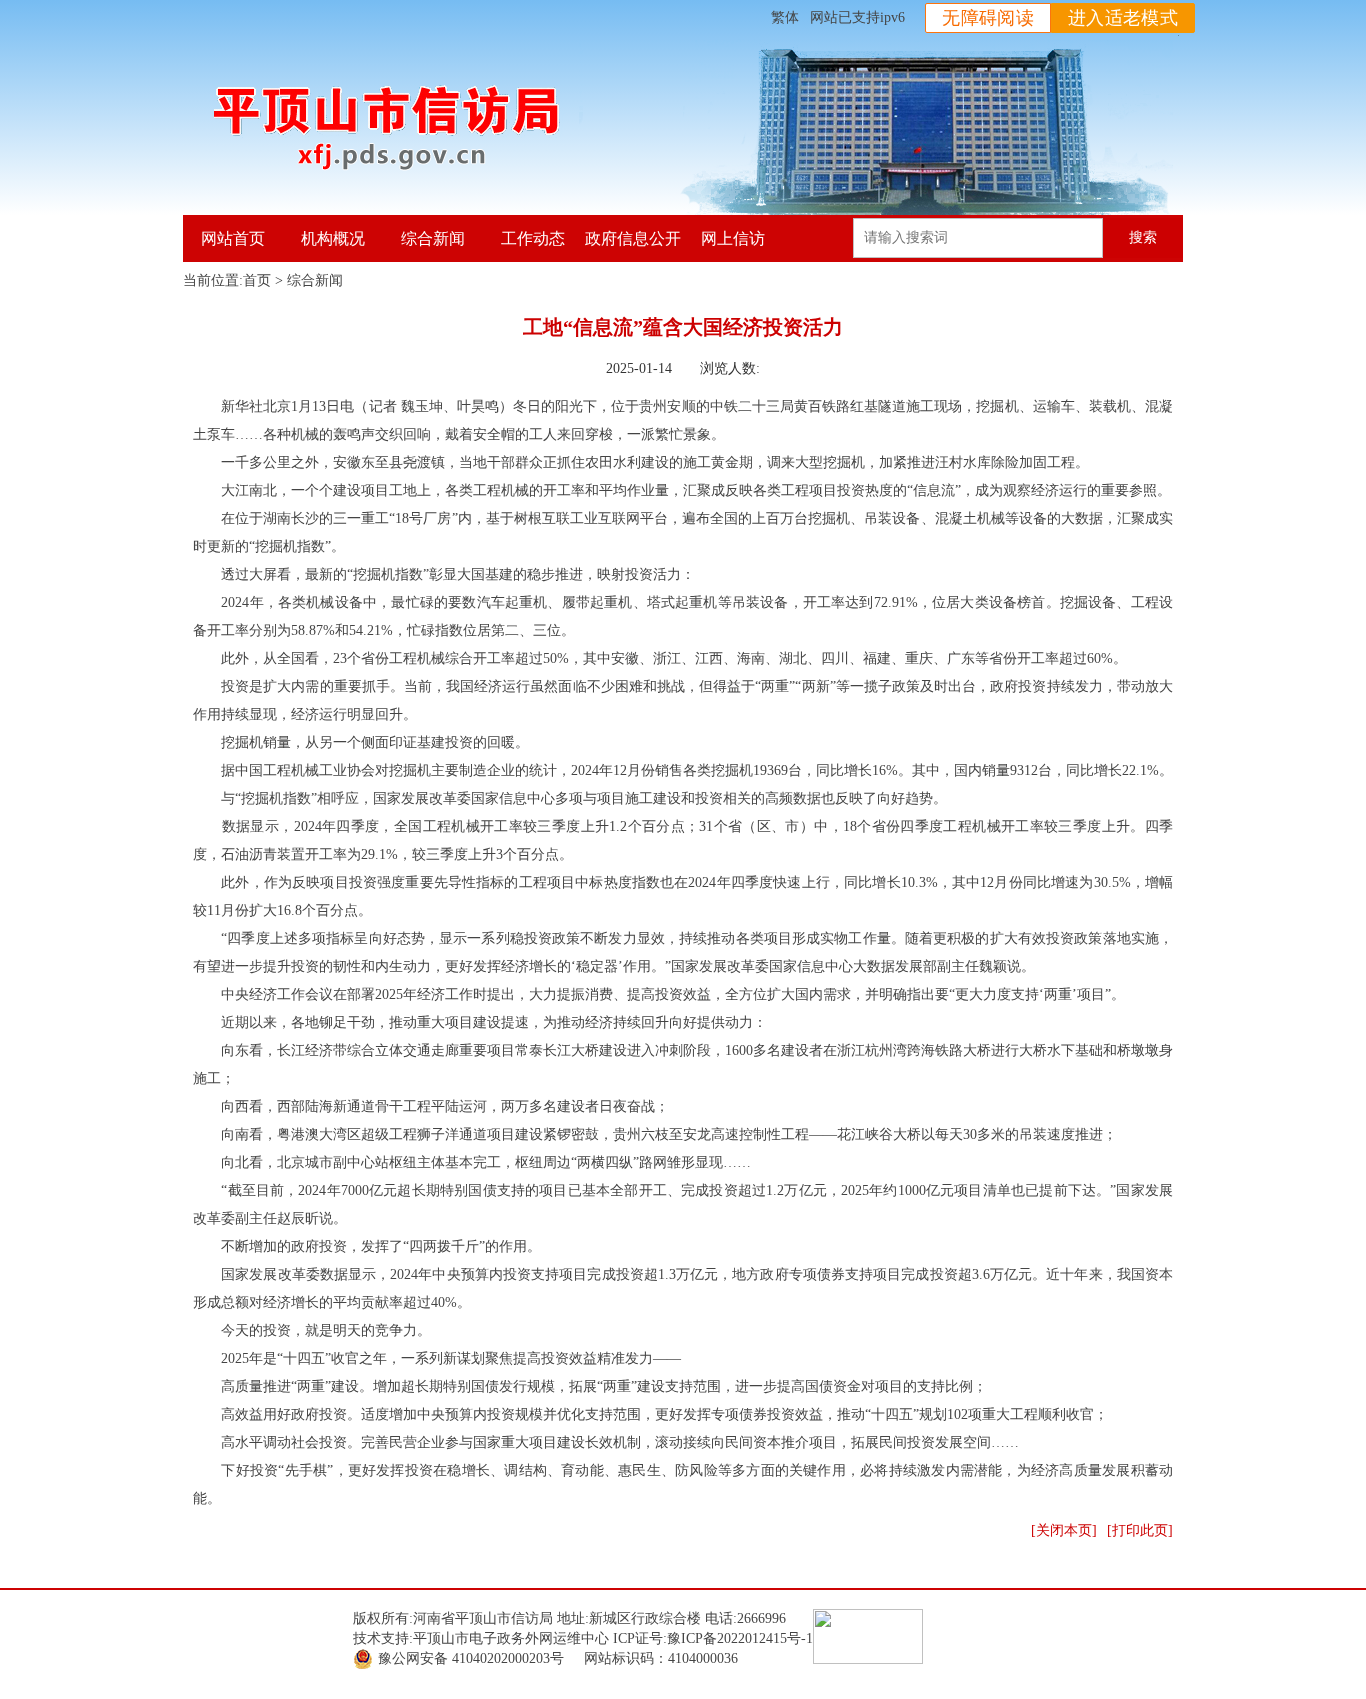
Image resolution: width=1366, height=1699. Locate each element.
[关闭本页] (1064, 1530)
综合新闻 (433, 238)
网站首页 (233, 238)
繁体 (785, 17)
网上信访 (733, 238)
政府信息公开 (633, 238)
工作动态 (533, 238)
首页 (257, 280)
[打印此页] (1140, 1530)
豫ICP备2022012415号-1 (740, 1638)
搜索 (1143, 237)
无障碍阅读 (988, 18)
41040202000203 (501, 1658)
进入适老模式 (1123, 18)
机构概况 (333, 238)
